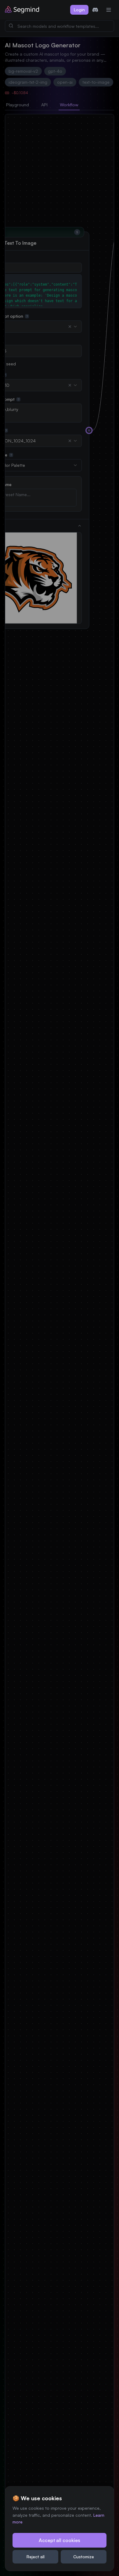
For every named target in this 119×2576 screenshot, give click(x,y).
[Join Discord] (95, 10)
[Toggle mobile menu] (109, 10)
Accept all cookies (60, 2540)
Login (79, 10)
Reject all (36, 2557)
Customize (84, 2557)
